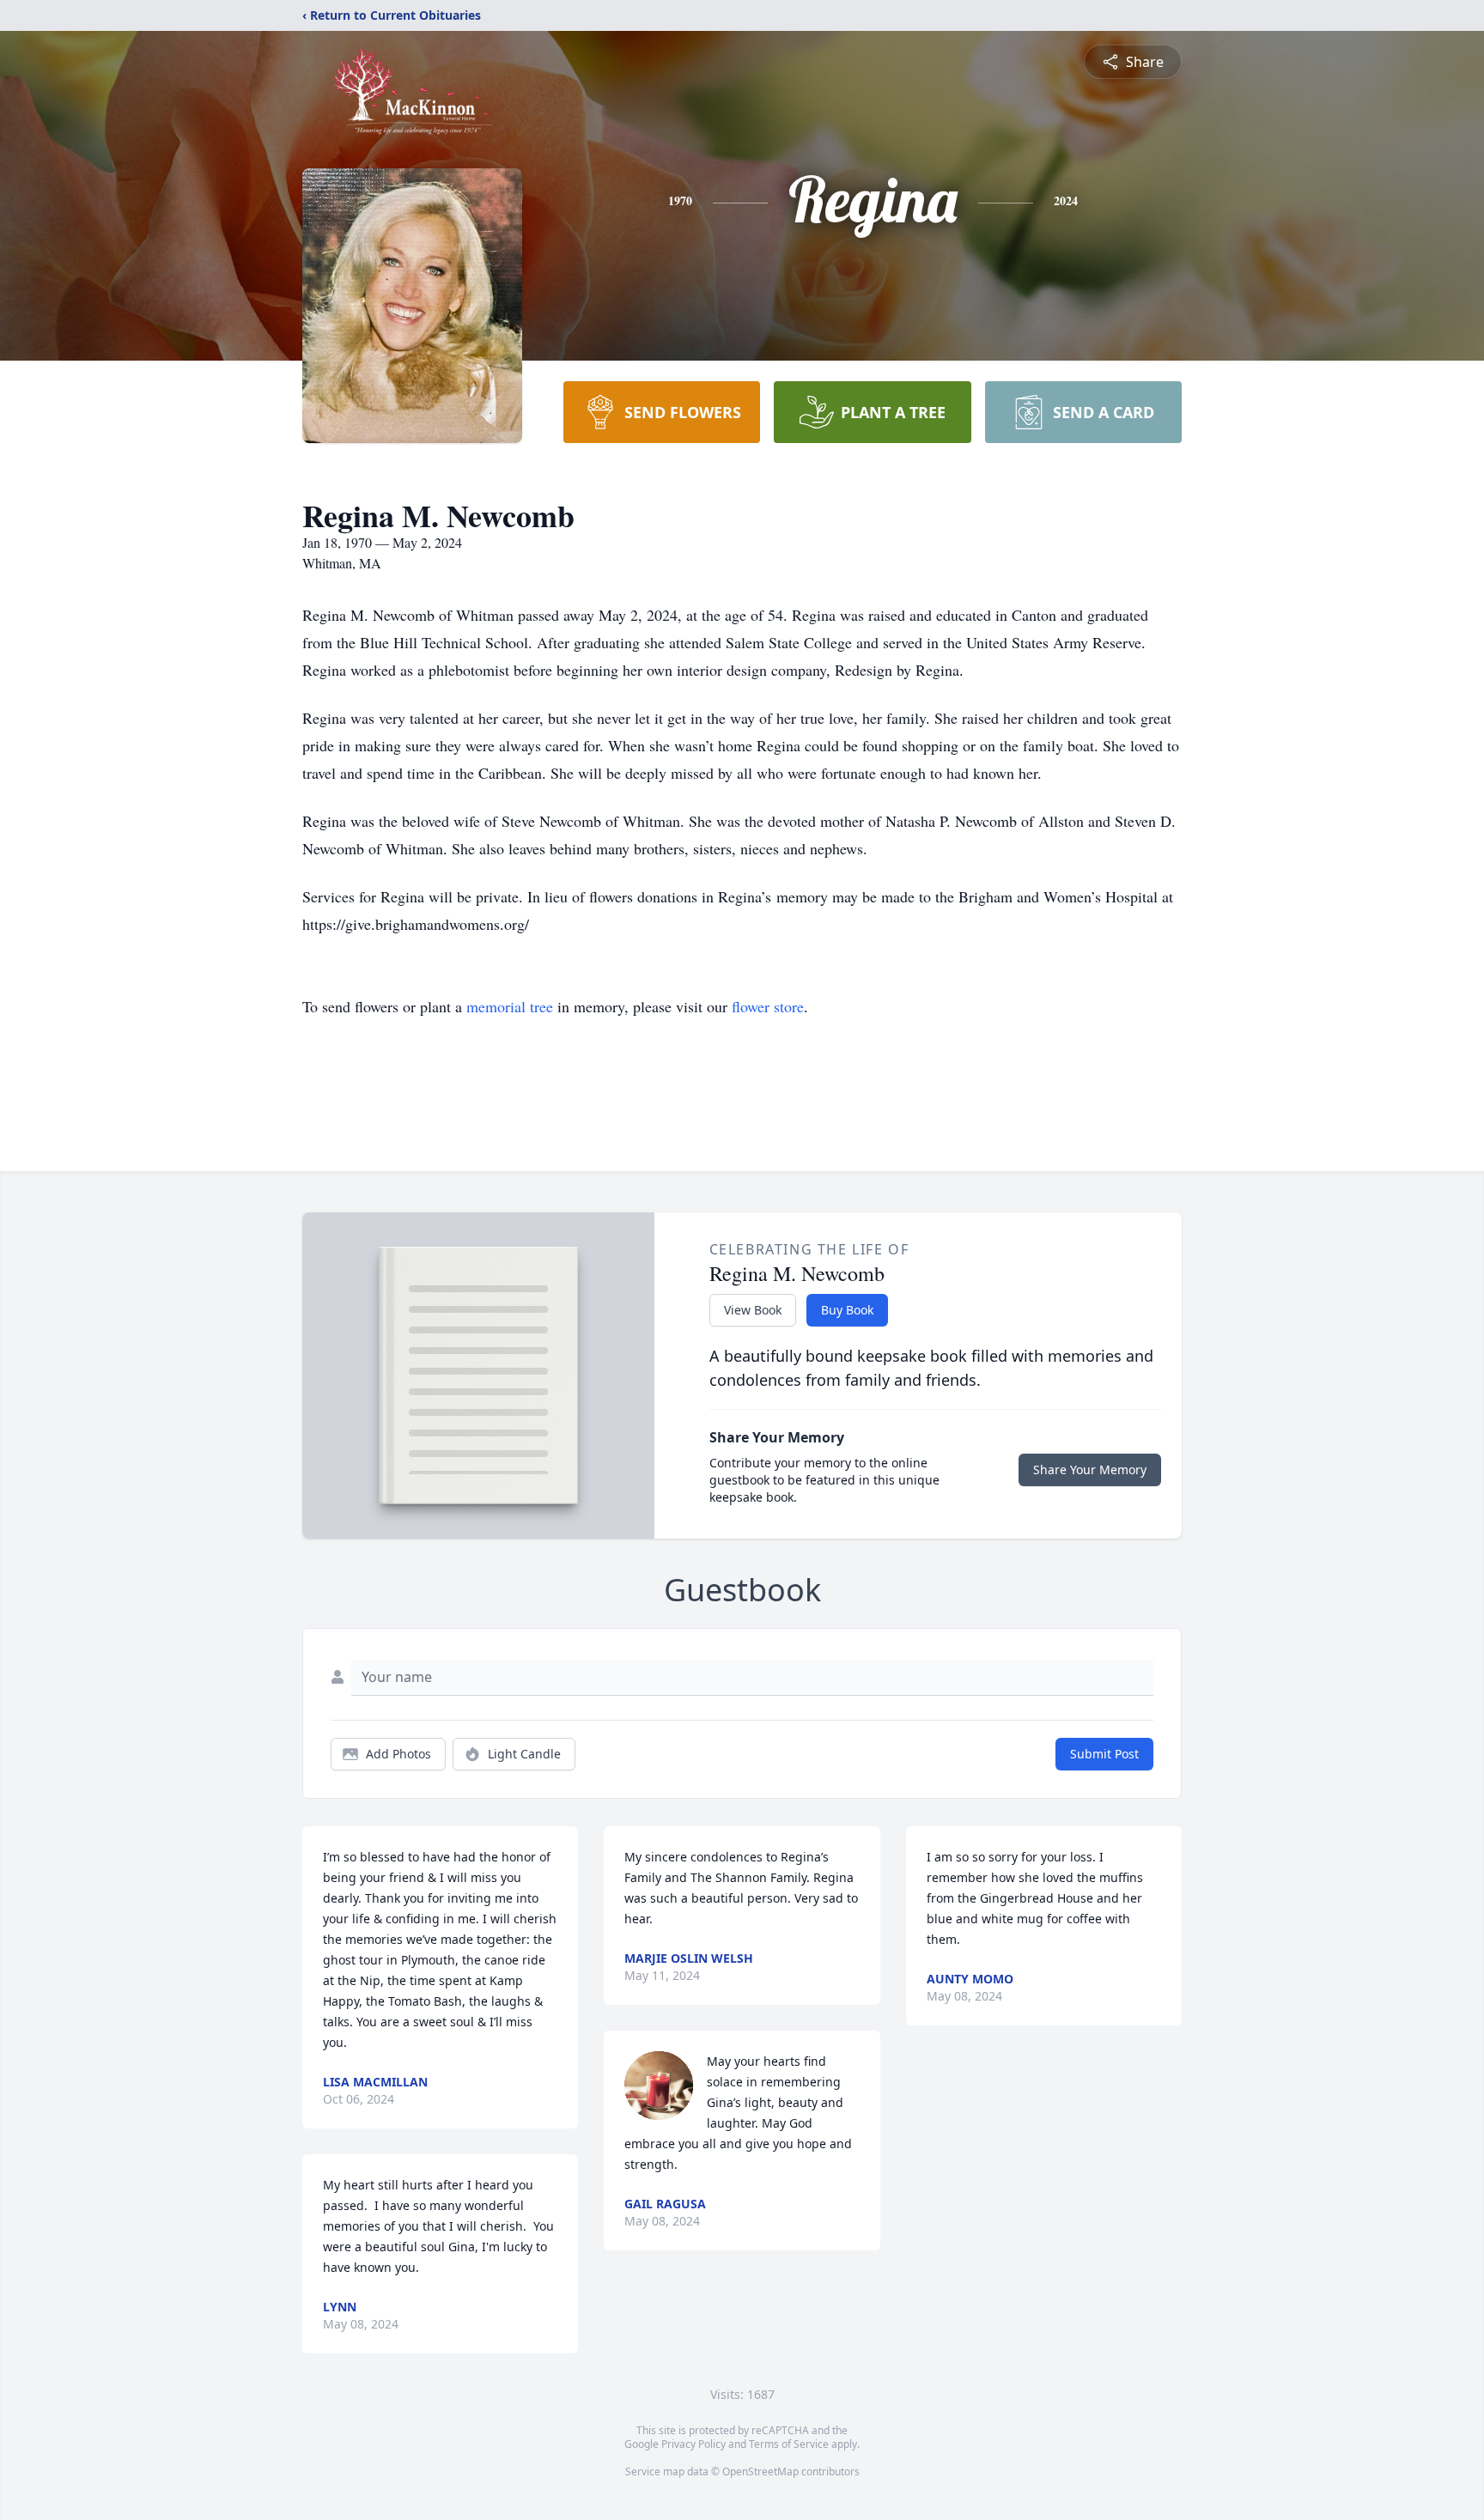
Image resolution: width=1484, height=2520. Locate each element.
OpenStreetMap (760, 2471)
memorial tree (510, 1006)
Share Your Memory (1090, 1469)
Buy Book (847, 1310)
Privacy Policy (693, 2444)
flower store (768, 1006)
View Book (753, 1310)
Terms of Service (789, 2444)
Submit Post (1104, 1754)
